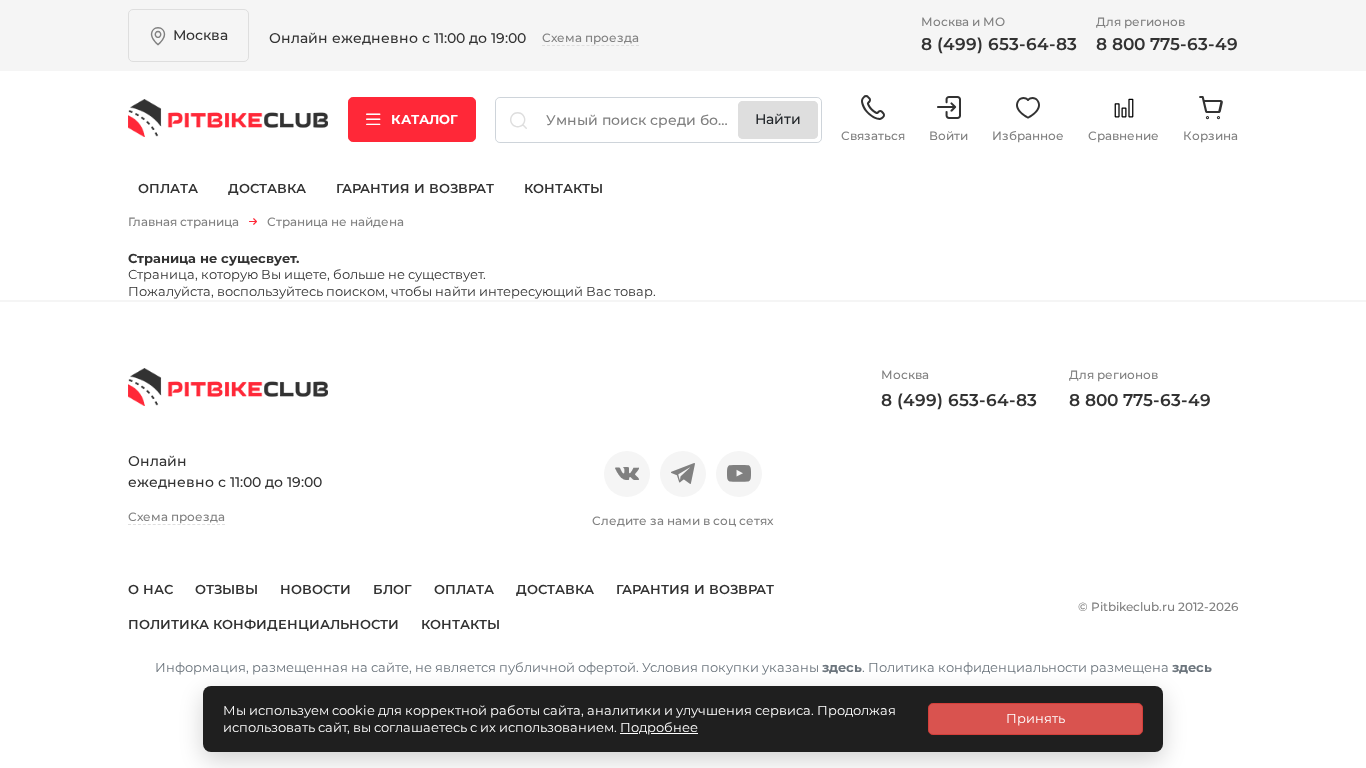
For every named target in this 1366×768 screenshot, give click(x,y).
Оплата (168, 188)
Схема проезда (590, 37)
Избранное (1028, 135)
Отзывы (226, 589)
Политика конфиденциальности (263, 624)
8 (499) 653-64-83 (999, 44)
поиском (355, 291)
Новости (315, 589)
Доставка (267, 188)
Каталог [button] (424, 119)
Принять (1035, 718)
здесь (842, 667)
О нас (150, 589)
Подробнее (659, 727)
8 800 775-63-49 (1167, 44)
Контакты (563, 188)
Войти (948, 135)
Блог (392, 589)
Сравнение (1123, 135)
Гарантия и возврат (415, 188)
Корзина (1210, 135)
